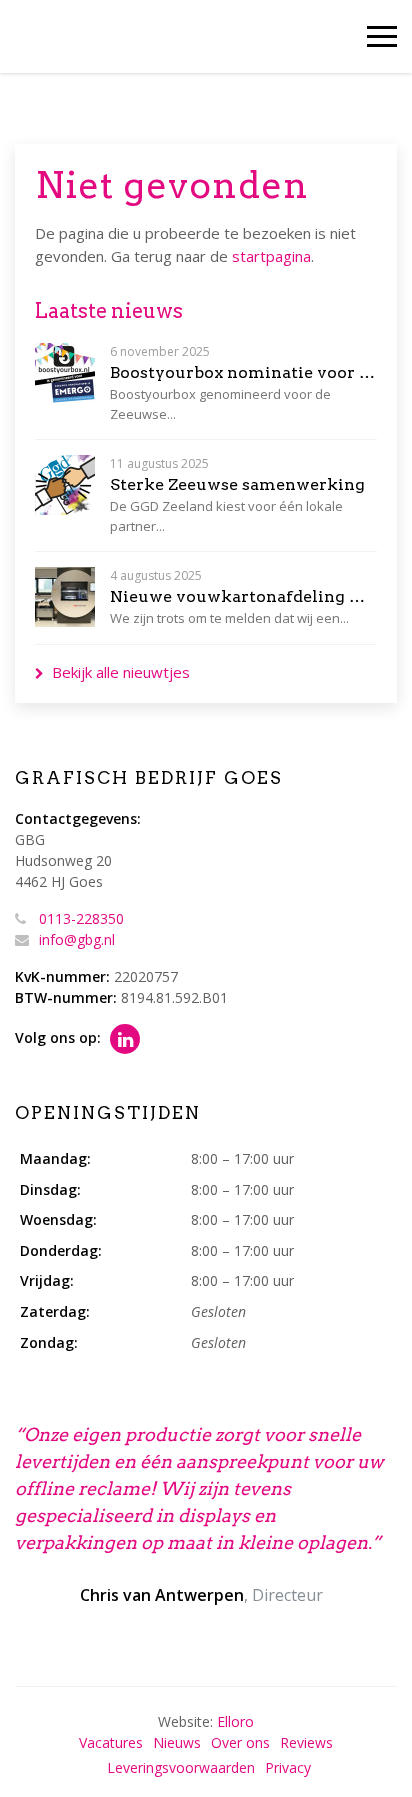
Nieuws (177, 1742)
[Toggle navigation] (382, 36)
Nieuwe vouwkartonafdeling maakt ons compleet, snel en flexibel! (243, 596)
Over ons (240, 1742)
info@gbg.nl (77, 939)
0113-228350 (81, 918)
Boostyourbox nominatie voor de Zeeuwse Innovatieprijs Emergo (243, 372)
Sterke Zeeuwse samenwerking (237, 484)
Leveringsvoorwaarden (181, 1767)
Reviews (306, 1742)
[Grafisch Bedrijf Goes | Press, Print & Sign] (57, 37)
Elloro (235, 1721)
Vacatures (111, 1742)
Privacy (288, 1767)
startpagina (271, 256)
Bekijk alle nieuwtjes (121, 672)
